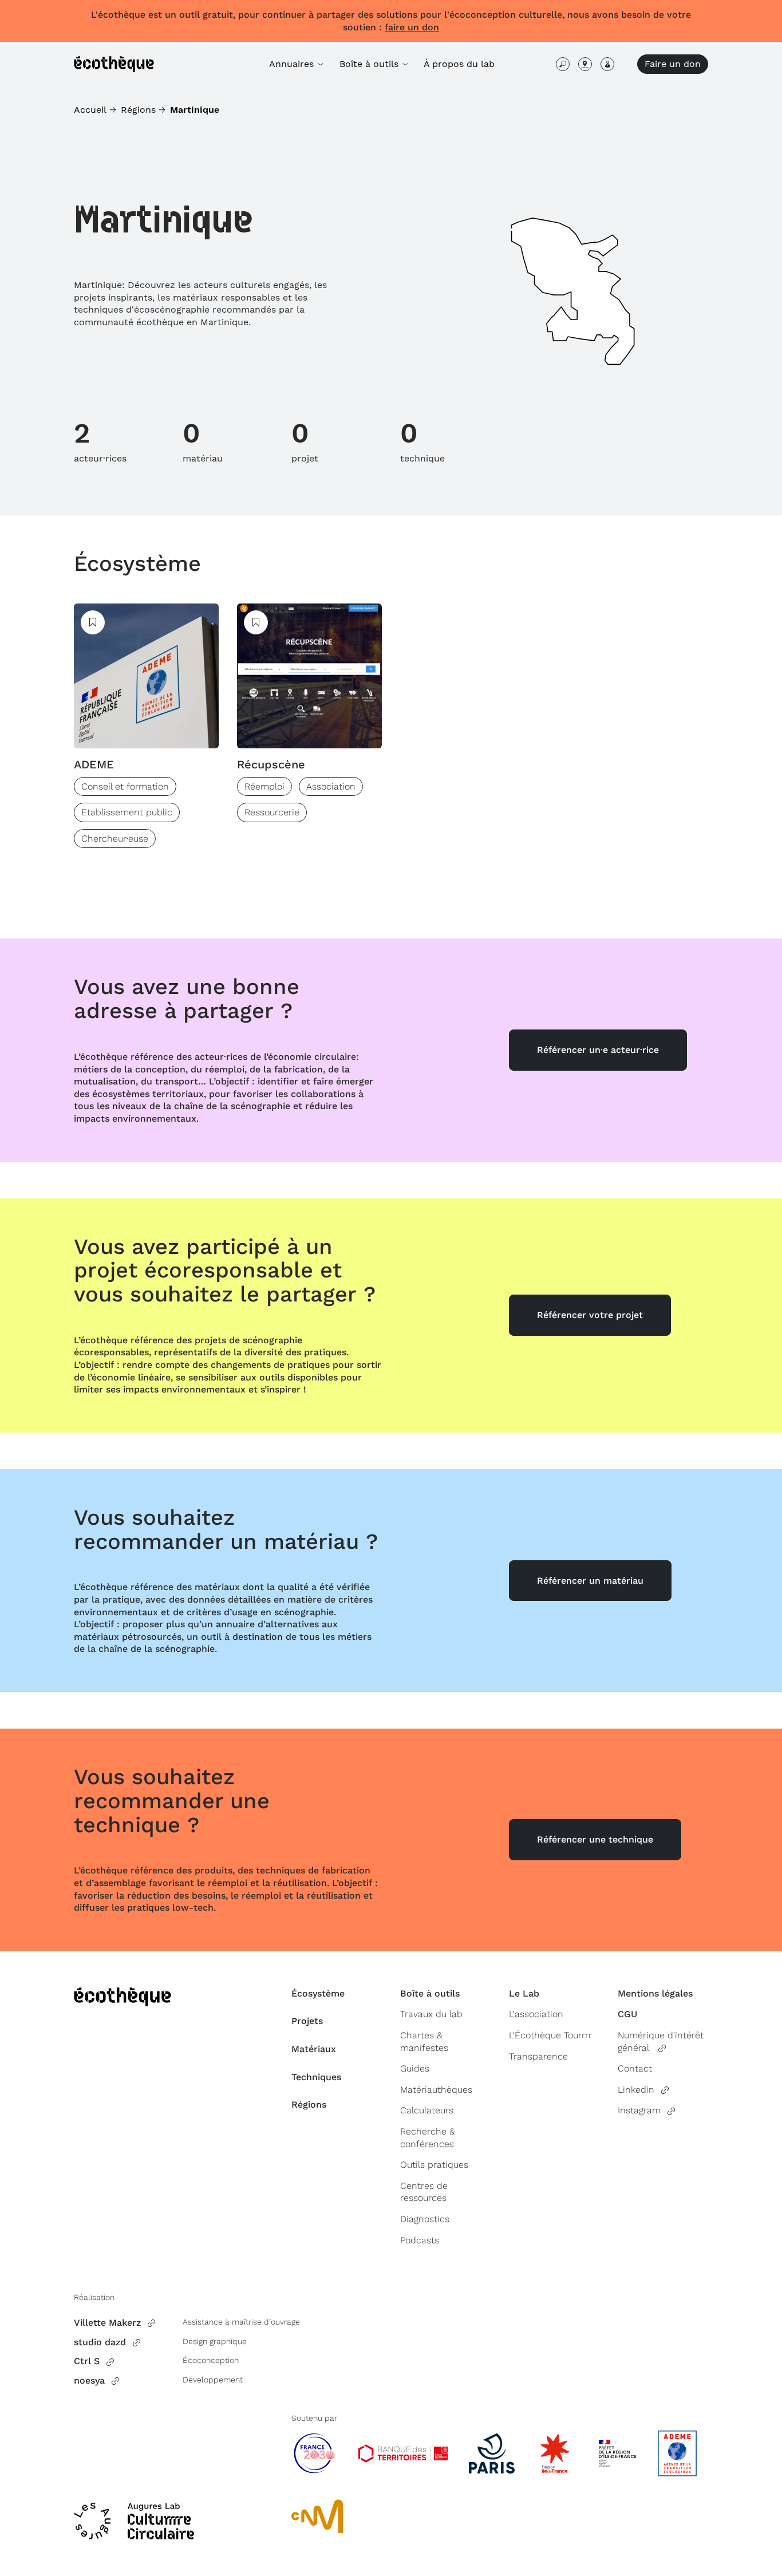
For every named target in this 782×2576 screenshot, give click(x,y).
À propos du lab (459, 64)
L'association (536, 2014)
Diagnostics (425, 2219)
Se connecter (607, 64)
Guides (415, 2068)
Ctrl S (87, 2361)
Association (331, 786)
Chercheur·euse (115, 839)
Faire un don (673, 64)
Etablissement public (127, 812)
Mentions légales (655, 1993)
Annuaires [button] (293, 64)
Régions (138, 110)
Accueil (90, 110)
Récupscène (271, 764)
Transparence (538, 2056)
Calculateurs (427, 2110)
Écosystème (137, 563)
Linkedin (636, 2090)
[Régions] (585, 64)
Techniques (316, 2077)
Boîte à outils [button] (370, 64)
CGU (627, 2014)
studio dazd (100, 2342)
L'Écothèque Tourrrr (550, 2035)
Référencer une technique (595, 1839)
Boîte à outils (430, 1993)
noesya (89, 2380)
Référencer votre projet (590, 1315)
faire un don (412, 27)
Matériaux (314, 2049)
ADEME (94, 764)
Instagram (639, 2110)
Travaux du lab (431, 2014)
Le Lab (524, 1993)
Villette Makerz (107, 2323)
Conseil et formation (125, 786)
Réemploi (264, 786)
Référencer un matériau (590, 1581)
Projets (307, 2021)
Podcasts (420, 2240)
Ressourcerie (272, 812)
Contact (635, 2068)
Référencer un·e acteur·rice (598, 1050)
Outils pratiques (434, 2165)
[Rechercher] (563, 64)
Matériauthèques (436, 2090)
